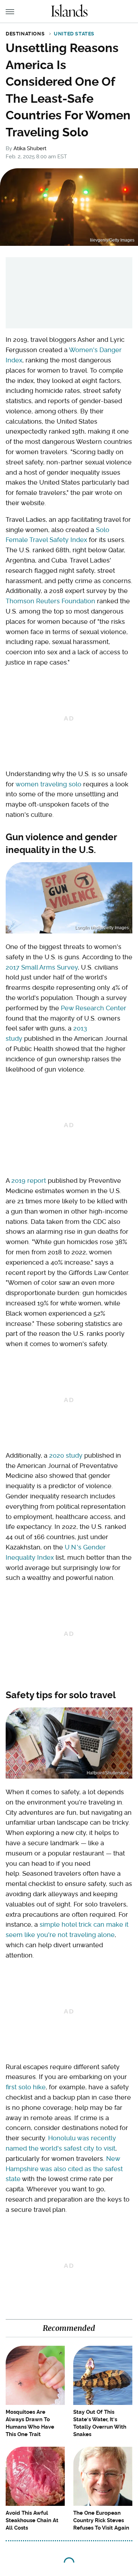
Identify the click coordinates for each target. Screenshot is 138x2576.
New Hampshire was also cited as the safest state (64, 2169)
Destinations (25, 34)
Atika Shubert (30, 148)
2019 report (29, 1180)
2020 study (66, 1455)
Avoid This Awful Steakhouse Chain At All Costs (32, 2520)
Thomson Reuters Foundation (50, 601)
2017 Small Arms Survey (42, 967)
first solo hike (26, 2087)
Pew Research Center (94, 1008)
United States (74, 34)
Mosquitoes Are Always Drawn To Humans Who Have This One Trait (30, 2423)
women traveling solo (48, 784)
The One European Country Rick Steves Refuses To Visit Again (101, 2520)
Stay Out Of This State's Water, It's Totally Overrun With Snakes (100, 2423)
